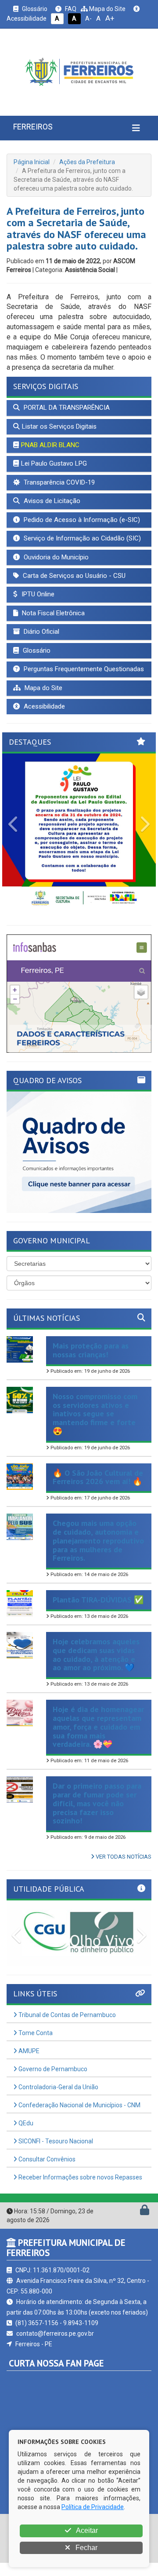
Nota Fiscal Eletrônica (52, 613)
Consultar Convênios (46, 2159)
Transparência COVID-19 (58, 482)
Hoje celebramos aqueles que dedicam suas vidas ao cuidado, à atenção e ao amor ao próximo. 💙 (96, 1654)
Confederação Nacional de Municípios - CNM (79, 2105)
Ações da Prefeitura (87, 162)
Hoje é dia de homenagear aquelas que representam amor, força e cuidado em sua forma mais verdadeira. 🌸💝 (98, 1727)
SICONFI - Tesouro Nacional (55, 2141)
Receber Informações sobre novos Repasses (80, 2177)
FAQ (70, 9)
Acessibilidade (43, 706)
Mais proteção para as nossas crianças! (91, 1350)
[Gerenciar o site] (145, 2212)
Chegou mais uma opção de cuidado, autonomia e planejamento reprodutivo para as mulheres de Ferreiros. (98, 1540)
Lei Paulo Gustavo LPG (54, 463)
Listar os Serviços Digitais (59, 426)
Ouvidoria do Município (55, 557)
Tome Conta (35, 2033)
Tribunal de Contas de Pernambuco (66, 2015)
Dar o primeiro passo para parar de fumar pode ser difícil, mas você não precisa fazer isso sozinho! (97, 1803)
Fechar (86, 2548)
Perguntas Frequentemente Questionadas (83, 669)
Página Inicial (32, 162)
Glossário (34, 9)
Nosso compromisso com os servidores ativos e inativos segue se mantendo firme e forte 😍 (95, 1414)
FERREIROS (33, 127)
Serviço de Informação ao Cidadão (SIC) (81, 538)
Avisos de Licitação (51, 501)
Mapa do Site (107, 9)
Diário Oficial (41, 632)
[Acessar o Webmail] (135, 2212)
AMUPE (28, 2051)
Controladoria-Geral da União (58, 2087)
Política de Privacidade (93, 2507)
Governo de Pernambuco (52, 2069)
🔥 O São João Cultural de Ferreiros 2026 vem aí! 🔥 (98, 1477)
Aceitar (86, 2530)
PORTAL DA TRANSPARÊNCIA (66, 408)
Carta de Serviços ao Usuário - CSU (73, 576)
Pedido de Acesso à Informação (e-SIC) (81, 520)
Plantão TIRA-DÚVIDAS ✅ (98, 1600)
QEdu (25, 2123)
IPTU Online (37, 594)
